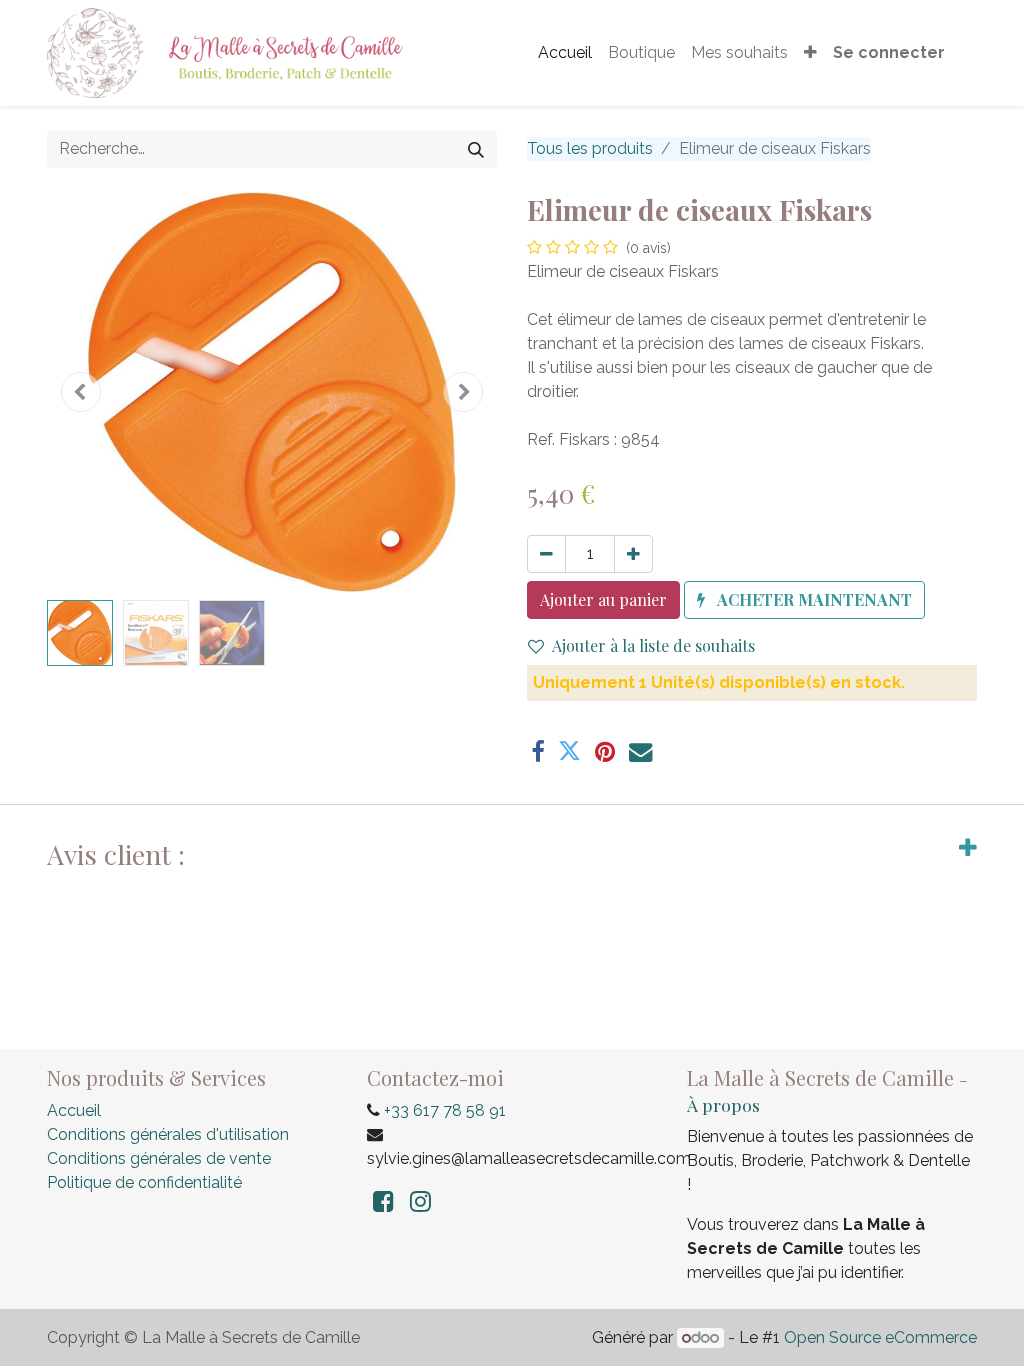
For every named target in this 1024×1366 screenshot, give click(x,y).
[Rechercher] (476, 149)
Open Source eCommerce (880, 1337)
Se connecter (889, 52)
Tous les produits (590, 148)
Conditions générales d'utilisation (168, 1134)
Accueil (74, 1110)
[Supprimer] (546, 554)
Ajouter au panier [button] (603, 599)
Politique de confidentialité (144, 1182)
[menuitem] (565, 53)
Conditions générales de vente (159, 1158)
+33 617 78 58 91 (445, 1110)
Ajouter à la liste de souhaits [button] (653, 645)
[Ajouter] (633, 554)
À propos (723, 1104)
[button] (810, 53)
